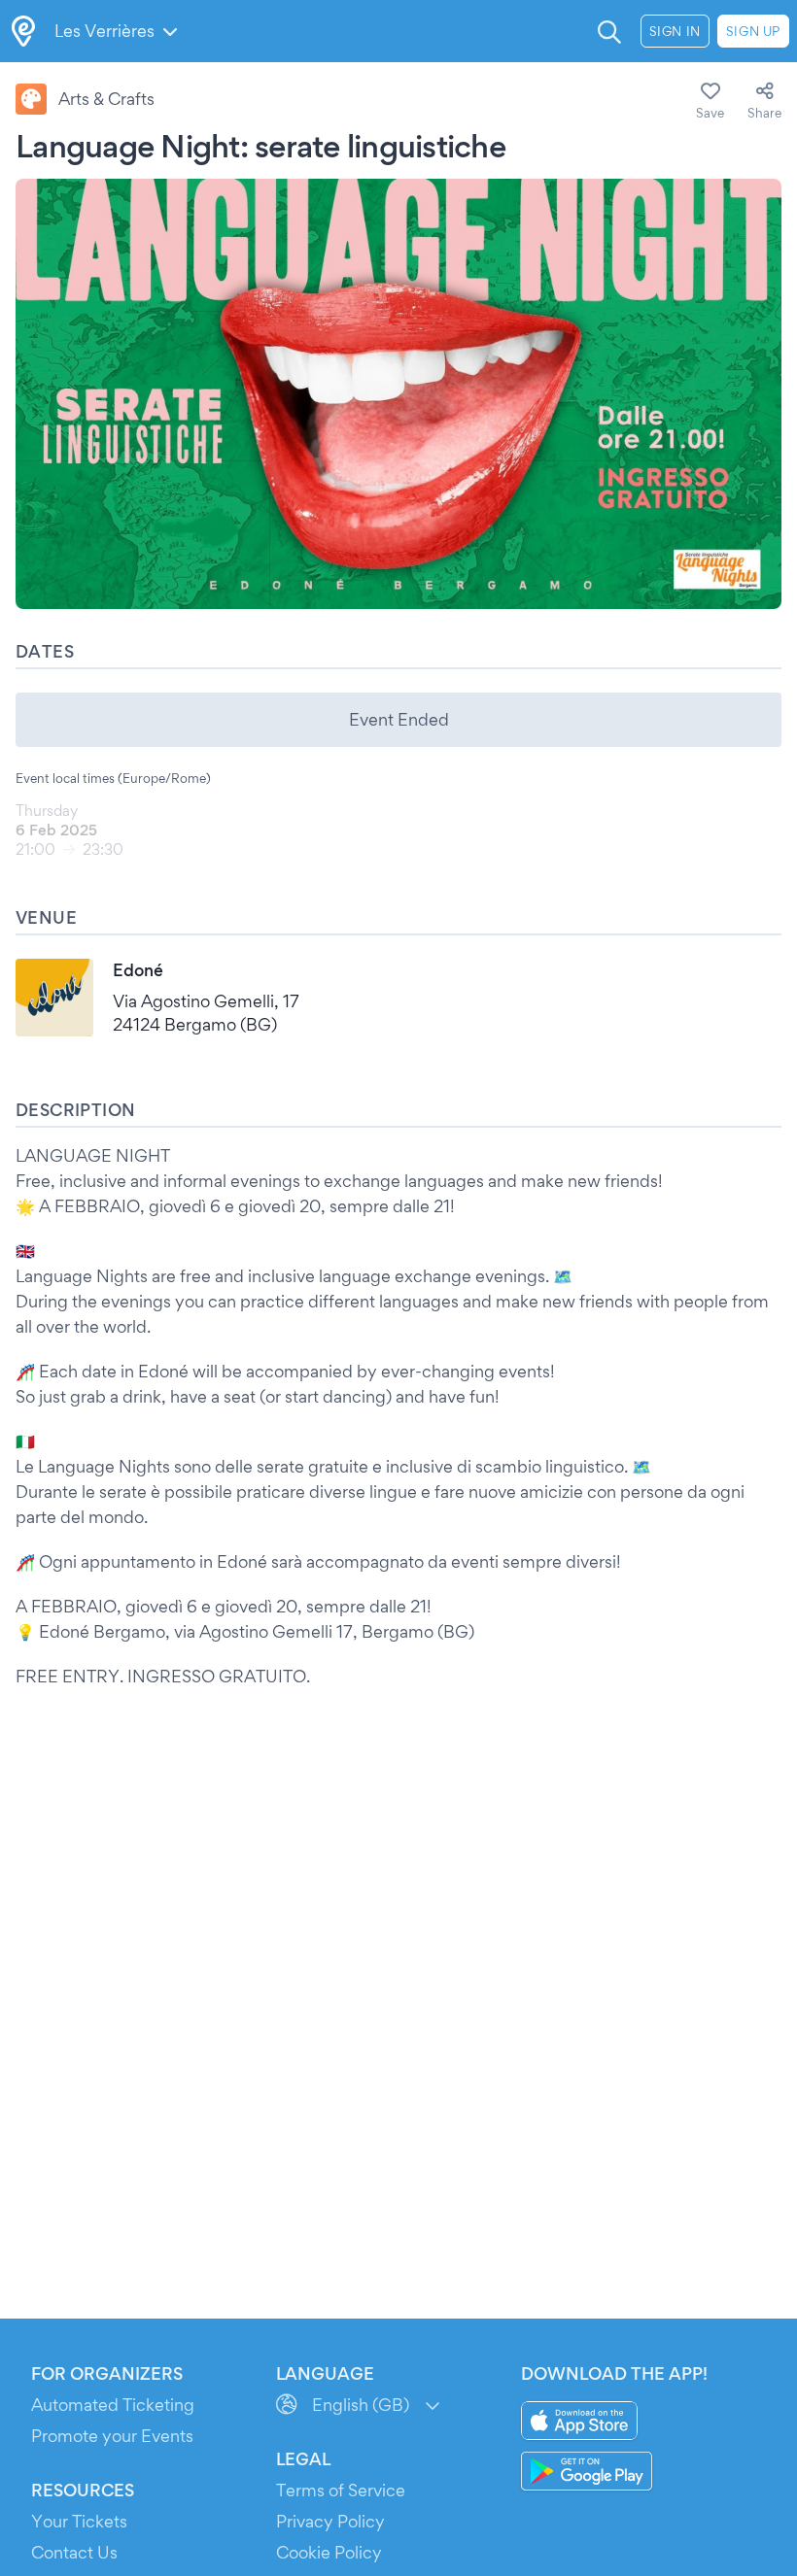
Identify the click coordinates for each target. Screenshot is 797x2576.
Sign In (675, 31)
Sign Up (753, 31)
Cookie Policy (329, 2552)
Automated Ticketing (113, 2405)
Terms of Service (341, 2490)
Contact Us (74, 2552)
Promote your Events (112, 2436)
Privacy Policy (330, 2521)
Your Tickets (79, 2521)
